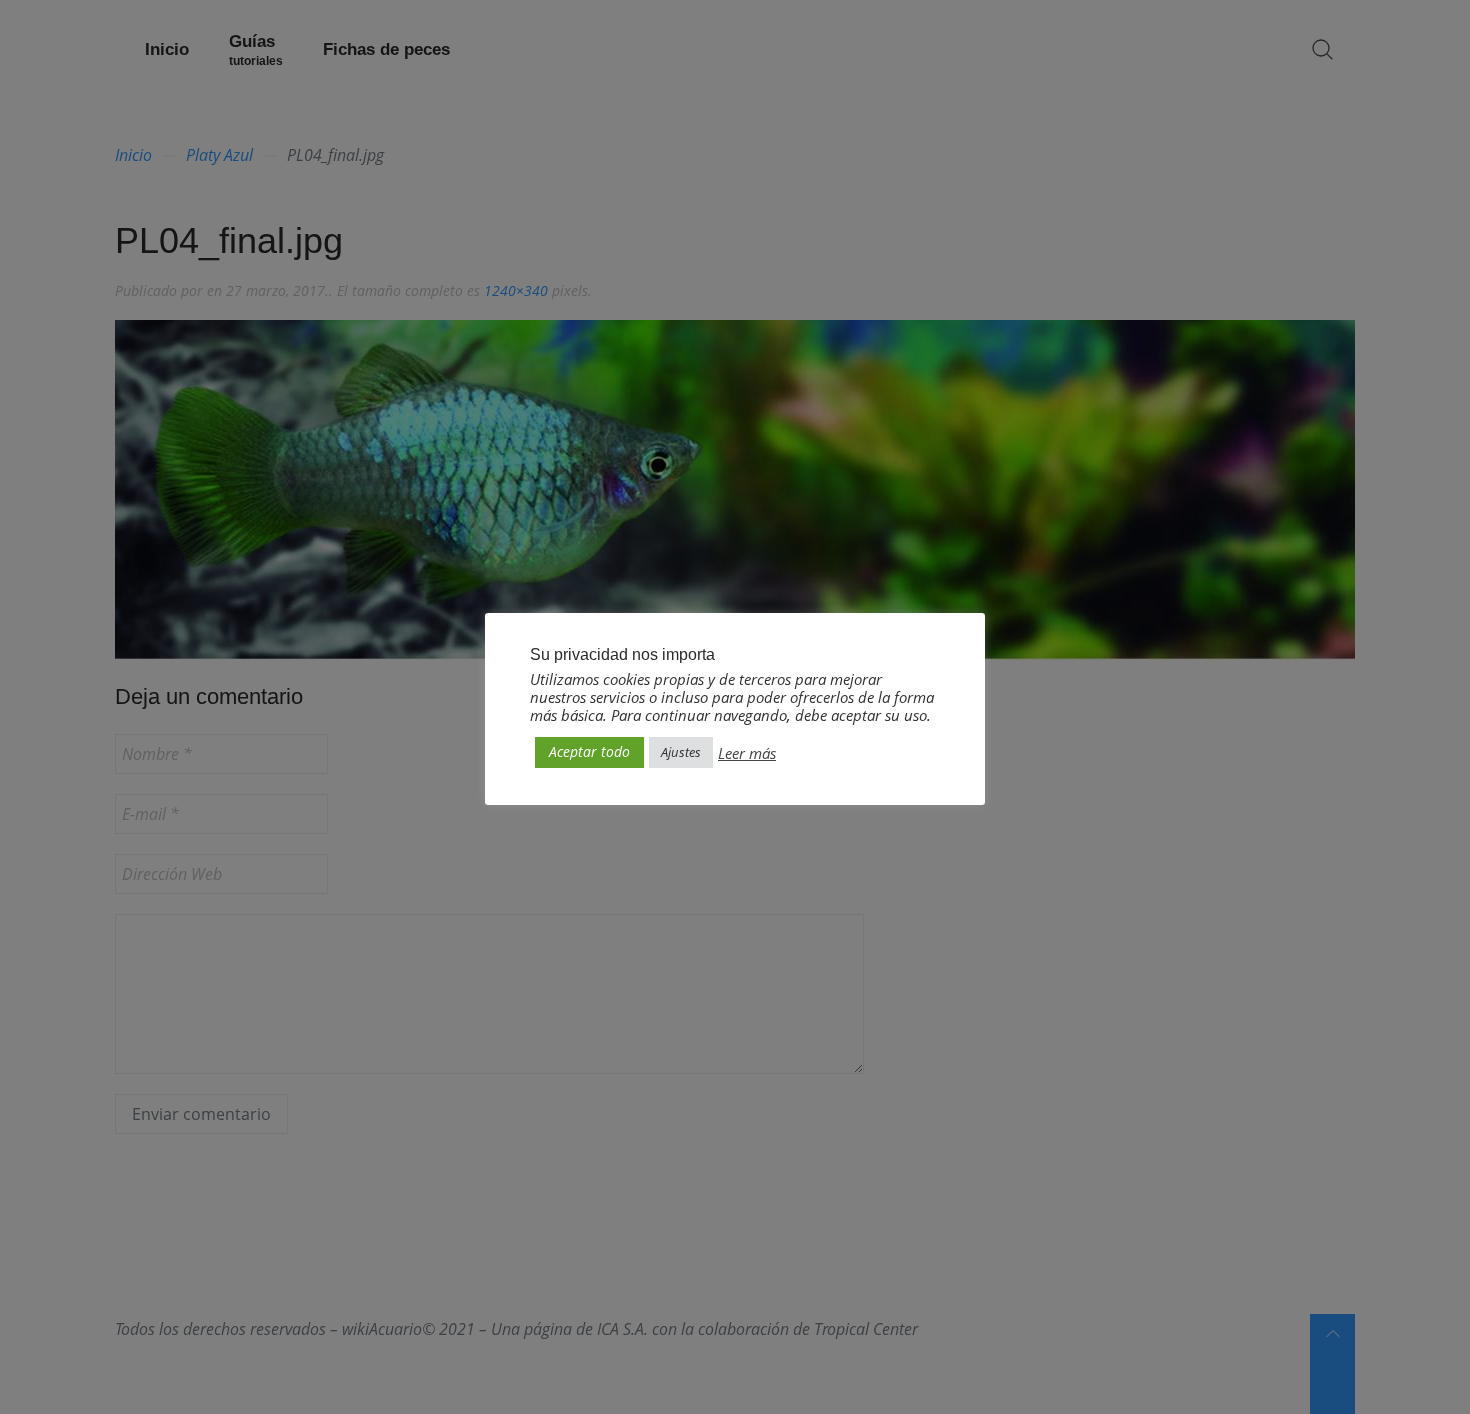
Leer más (747, 753)
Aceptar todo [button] (589, 751)
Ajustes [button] (681, 752)
